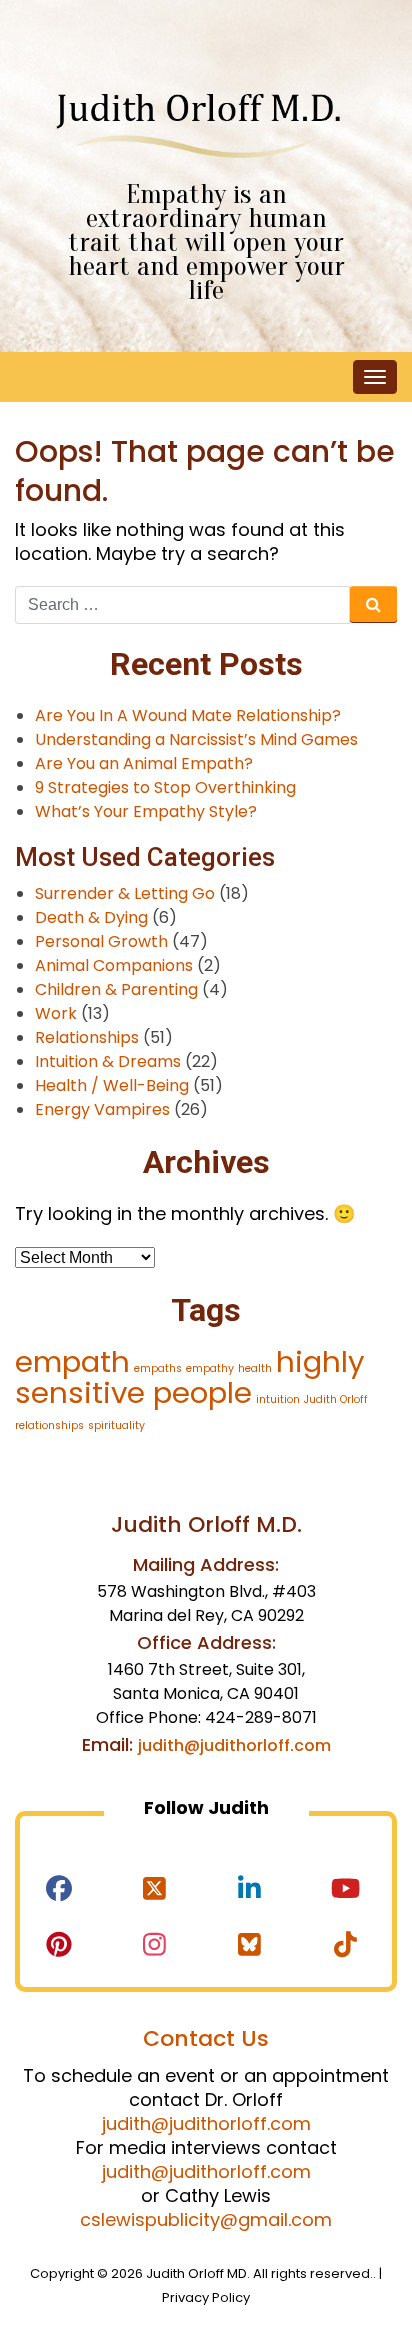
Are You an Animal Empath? (144, 763)
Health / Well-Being (112, 1085)
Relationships (87, 1037)
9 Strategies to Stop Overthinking (165, 787)
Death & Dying (91, 917)
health (255, 1368)
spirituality (116, 1425)
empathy (210, 1368)
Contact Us (206, 2038)
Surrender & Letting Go (125, 893)
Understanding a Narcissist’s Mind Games (196, 739)
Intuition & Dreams (108, 1061)
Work (56, 1013)
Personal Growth (101, 941)
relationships (49, 1425)
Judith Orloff (336, 1399)
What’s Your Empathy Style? (146, 811)
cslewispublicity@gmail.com (206, 2219)
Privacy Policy (206, 2297)
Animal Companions (114, 965)
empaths (158, 1368)
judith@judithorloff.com (234, 1745)
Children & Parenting (116, 989)
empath (72, 1361)
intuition (278, 1399)
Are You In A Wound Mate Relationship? (188, 715)
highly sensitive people (190, 1377)
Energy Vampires (102, 1109)
